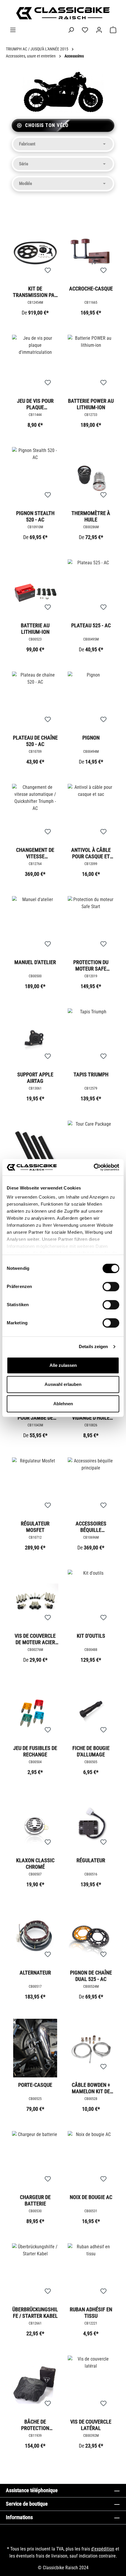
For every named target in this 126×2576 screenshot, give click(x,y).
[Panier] (113, 30)
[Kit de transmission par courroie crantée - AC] (35, 252)
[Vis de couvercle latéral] (91, 2385)
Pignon (91, 738)
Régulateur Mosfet (35, 1527)
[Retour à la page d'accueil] (63, 13)
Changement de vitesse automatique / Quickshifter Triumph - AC (35, 853)
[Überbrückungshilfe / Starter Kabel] (35, 2273)
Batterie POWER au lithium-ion (91, 404)
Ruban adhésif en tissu (91, 2313)
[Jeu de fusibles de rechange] (35, 1711)
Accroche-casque (91, 289)
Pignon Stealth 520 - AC (35, 516)
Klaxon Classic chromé (35, 1864)
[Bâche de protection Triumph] (35, 2385)
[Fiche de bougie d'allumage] (91, 1711)
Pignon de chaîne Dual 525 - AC (91, 1976)
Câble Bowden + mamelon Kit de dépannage (91, 2088)
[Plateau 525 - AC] (91, 589)
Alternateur (35, 1973)
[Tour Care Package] (91, 1150)
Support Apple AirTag (35, 1078)
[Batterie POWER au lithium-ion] (91, 364)
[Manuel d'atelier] (35, 925)
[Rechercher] (71, 30)
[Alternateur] (35, 1936)
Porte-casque (35, 2085)
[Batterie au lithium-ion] (35, 589)
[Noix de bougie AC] (91, 2160)
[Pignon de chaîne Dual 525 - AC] (91, 1936)
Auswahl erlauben (63, 1384)
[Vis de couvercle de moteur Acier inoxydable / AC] (35, 1599)
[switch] (111, 1287)
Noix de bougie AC (91, 2197)
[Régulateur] (91, 1824)
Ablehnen (63, 1404)
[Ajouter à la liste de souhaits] (48, 271)
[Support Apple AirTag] (35, 1038)
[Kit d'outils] (91, 1599)
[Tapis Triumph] (91, 1038)
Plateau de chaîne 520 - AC (35, 741)
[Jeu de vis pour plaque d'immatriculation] (35, 364)
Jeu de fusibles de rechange (35, 1751)
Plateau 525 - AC (91, 625)
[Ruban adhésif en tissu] (91, 2273)
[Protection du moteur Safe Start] (91, 925)
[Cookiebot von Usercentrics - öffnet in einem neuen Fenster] (94, 1167)
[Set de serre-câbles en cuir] (35, 1150)
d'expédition (103, 2549)
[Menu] (13, 30)
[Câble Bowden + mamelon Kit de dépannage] (91, 2048)
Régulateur (91, 1860)
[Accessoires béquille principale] (91, 1487)
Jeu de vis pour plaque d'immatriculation (35, 404)
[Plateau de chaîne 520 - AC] (35, 701)
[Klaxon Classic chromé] (35, 1824)
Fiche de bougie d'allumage (91, 1751)
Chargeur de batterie (35, 2200)
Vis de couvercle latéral (91, 2425)
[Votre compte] (99, 30)
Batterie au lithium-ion (35, 629)
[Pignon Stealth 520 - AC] (35, 476)
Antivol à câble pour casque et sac (91, 853)
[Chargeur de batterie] (35, 2160)
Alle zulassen (63, 1365)
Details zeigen (93, 1346)
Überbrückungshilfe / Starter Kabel (35, 2313)
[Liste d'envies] (85, 30)
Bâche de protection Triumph (35, 2425)
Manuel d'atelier (35, 962)
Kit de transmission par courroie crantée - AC (35, 292)
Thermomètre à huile (91, 516)
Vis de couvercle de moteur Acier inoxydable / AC (35, 1639)
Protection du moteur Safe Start (91, 965)
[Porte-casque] (35, 2048)
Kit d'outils (91, 1636)
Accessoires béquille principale (91, 1527)
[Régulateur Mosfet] (35, 1487)
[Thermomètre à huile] (91, 476)
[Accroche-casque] (91, 252)
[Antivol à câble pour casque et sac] (91, 813)
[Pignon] (91, 701)
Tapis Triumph (91, 1074)
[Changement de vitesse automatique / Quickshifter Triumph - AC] (35, 813)
